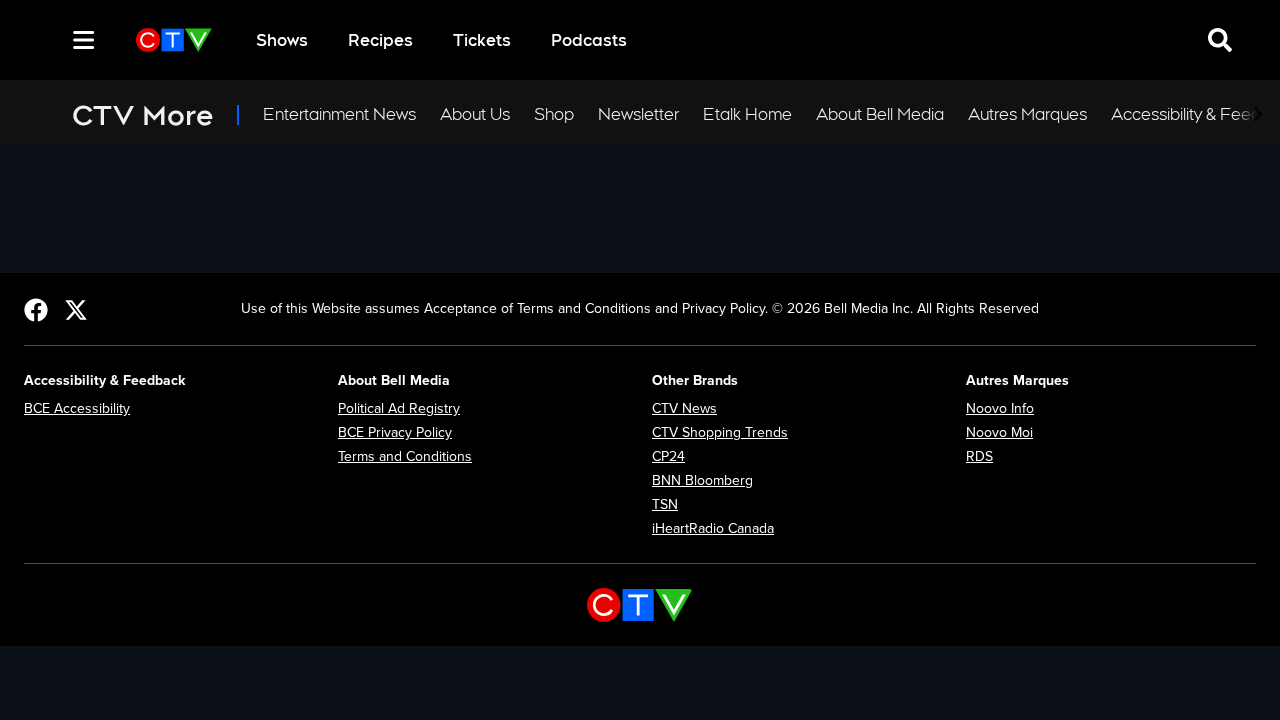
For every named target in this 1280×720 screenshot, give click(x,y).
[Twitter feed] (76, 309)
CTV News (684, 408)
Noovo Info (1000, 408)
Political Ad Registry (399, 408)
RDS (979, 456)
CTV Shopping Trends (720, 432)
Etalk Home (747, 114)
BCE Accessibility (77, 408)
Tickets (482, 40)
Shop (554, 114)
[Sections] (84, 40)
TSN (665, 504)
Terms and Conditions (405, 456)
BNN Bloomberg (702, 480)
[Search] (48, 40)
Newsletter (638, 114)
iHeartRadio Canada (713, 528)
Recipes (380, 40)
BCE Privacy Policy (395, 432)
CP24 (668, 456)
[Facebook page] (36, 309)
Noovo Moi (999, 432)
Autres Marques (1027, 114)
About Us (475, 114)
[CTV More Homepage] (174, 40)
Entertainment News (339, 114)
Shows (282, 40)
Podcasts (589, 40)
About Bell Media (880, 114)
